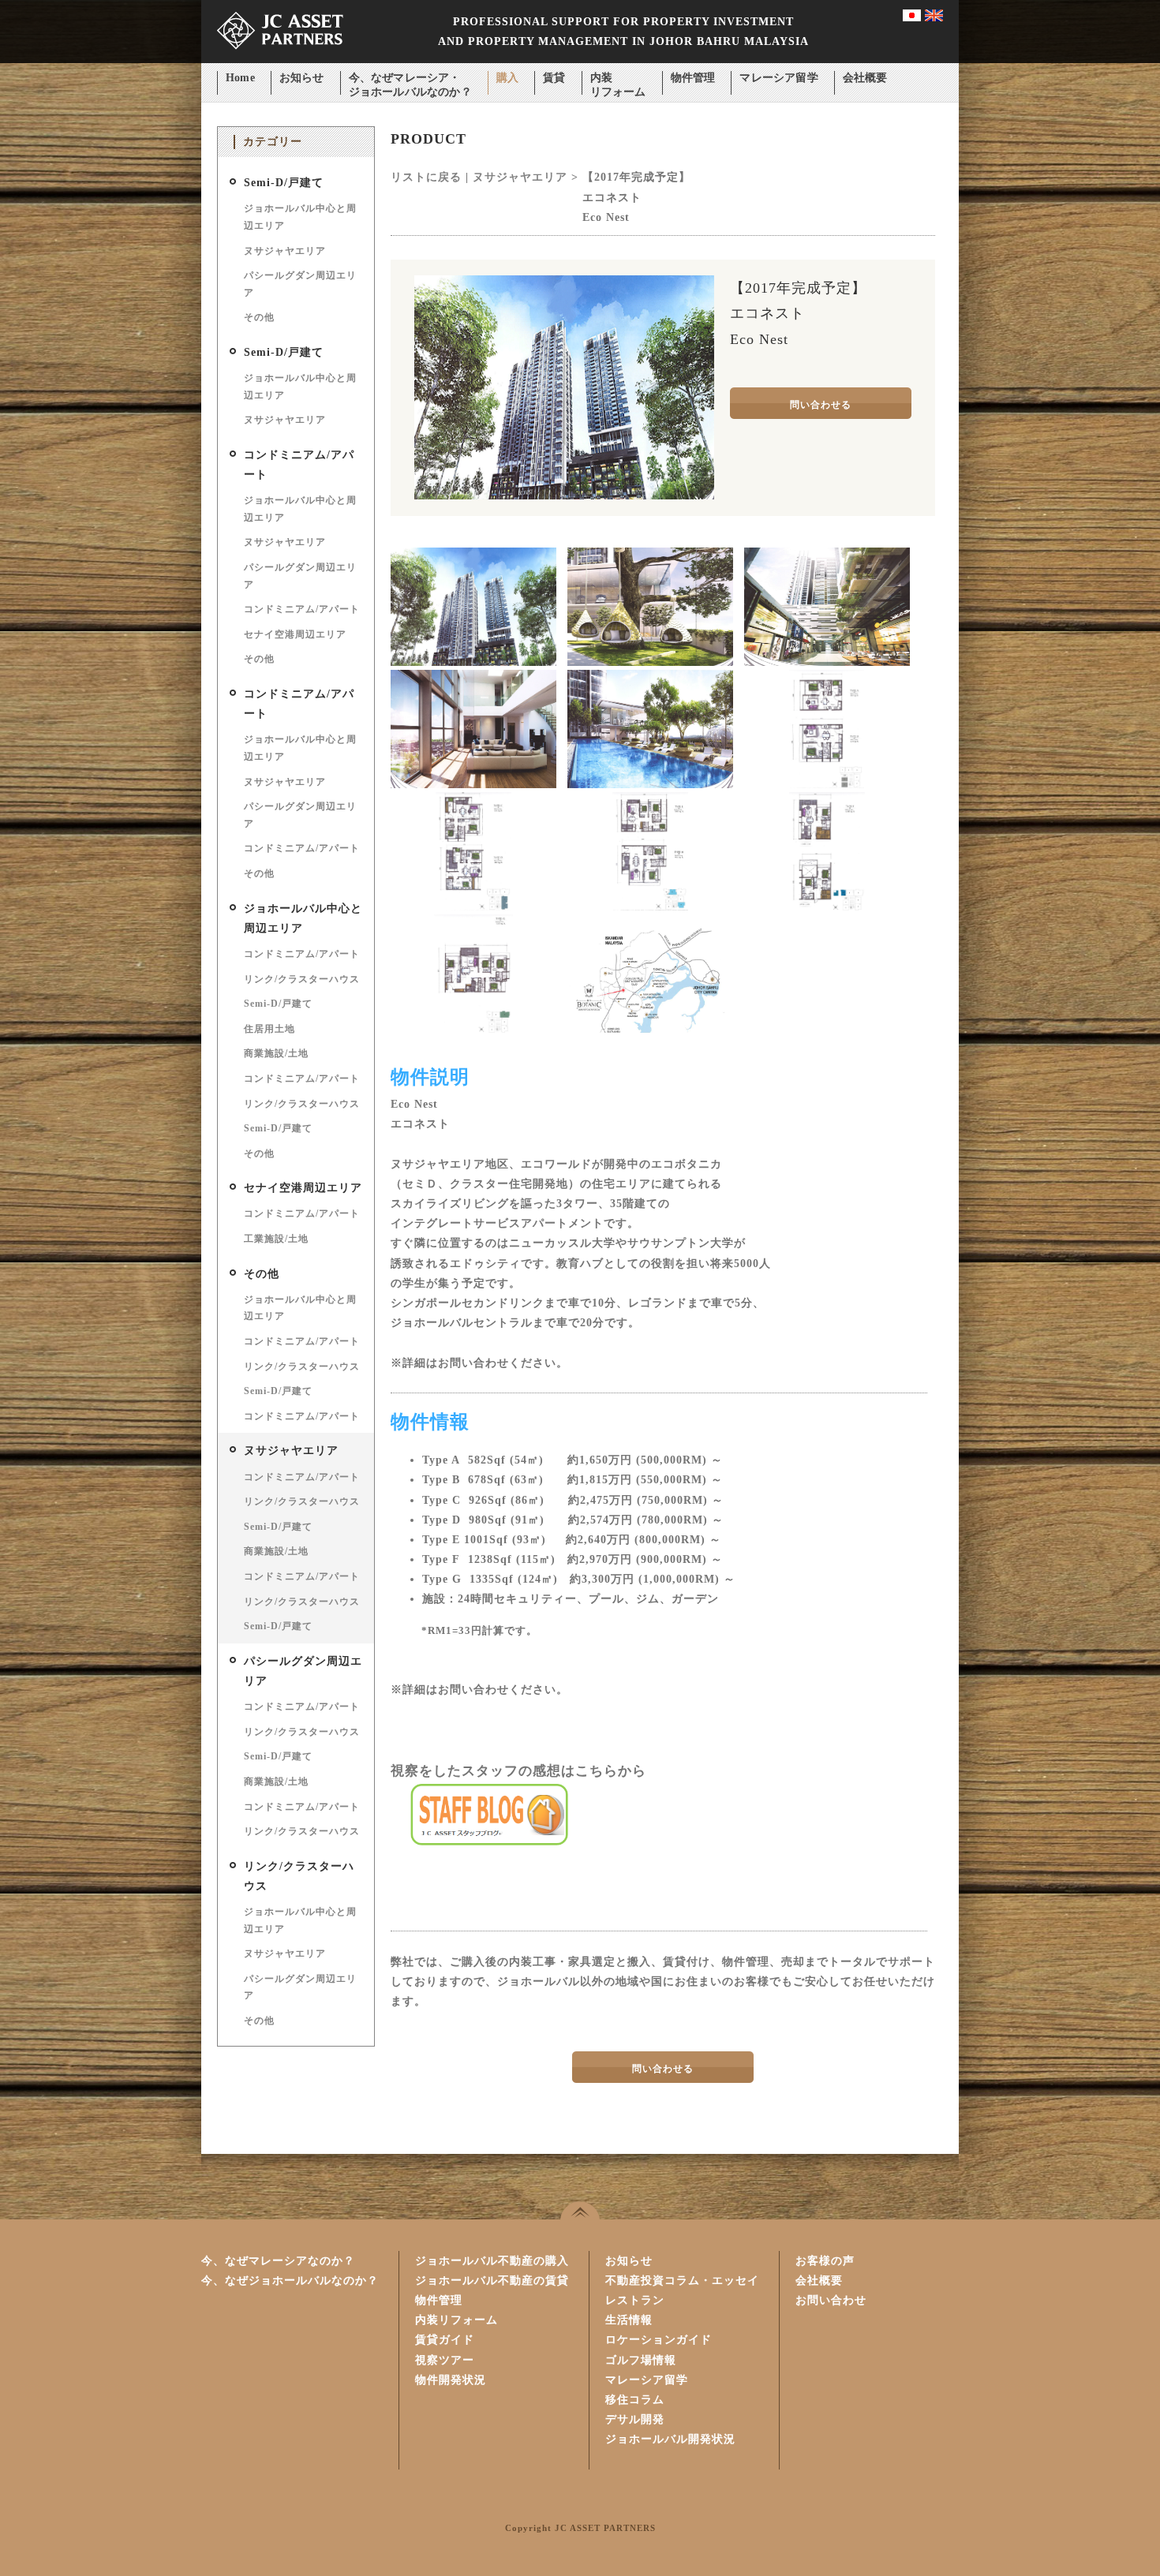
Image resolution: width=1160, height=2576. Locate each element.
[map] (650, 1029)
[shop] (827, 662)
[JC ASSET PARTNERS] (280, 60)
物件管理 (693, 78)
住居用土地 (269, 1029)
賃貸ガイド (445, 2340)
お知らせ (302, 78)
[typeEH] (650, 907)
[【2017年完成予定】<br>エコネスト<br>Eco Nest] (564, 496)
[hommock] (650, 662)
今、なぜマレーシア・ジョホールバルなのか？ (410, 79)
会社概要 (865, 78)
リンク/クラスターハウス (302, 979)
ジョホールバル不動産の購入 (492, 2261)
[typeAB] (826, 785)
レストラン (635, 2300)
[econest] (473, 662)
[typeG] (473, 1029)
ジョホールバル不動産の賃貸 (492, 2281)
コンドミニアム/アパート (302, 609)
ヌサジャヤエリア (285, 251)
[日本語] (912, 18)
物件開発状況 (451, 2380)
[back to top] (580, 2210)
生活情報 (629, 2320)
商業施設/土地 (276, 1053)
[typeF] (827, 907)
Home (240, 78)
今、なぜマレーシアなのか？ (278, 2261)
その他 (259, 317)
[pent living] (473, 785)
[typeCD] (473, 907)
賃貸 (554, 78)
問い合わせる (821, 405)
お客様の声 (825, 2261)
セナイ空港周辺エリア (295, 634)
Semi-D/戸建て (284, 183)
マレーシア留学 (778, 78)
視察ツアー (445, 2360)
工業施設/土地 (276, 1239)
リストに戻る (426, 177)
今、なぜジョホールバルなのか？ (290, 2281)
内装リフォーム (618, 79)
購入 (507, 78)
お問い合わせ (831, 2300)
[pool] (650, 785)
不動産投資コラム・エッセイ (682, 2281)
